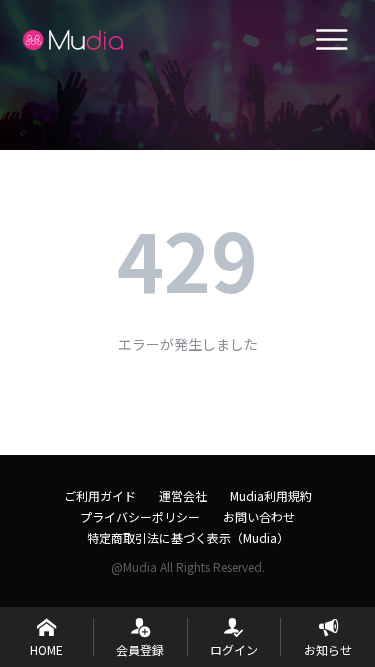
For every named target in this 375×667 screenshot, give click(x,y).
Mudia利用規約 (271, 495)
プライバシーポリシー (140, 516)
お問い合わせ (259, 516)
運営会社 (183, 495)
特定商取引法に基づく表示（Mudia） (188, 537)
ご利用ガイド (100, 495)
